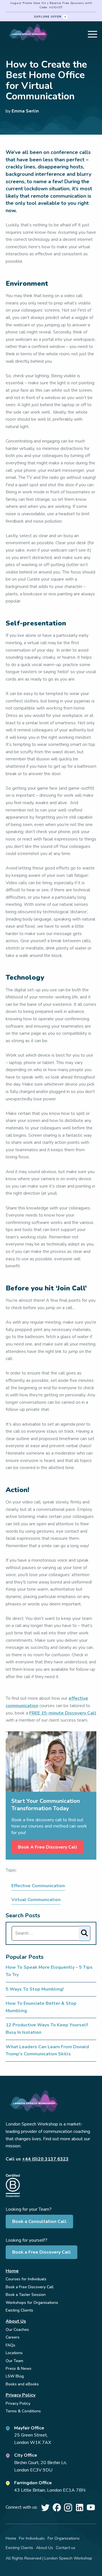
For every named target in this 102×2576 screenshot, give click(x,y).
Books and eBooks (22, 2384)
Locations (14, 2353)
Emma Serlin (25, 111)
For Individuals (32, 2538)
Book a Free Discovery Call (42, 2252)
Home (12, 2271)
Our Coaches (17, 2330)
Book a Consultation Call (39, 2222)
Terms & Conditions (23, 2411)
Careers (13, 2337)
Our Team (14, 2361)
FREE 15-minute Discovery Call (63, 1713)
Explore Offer (48, 17)
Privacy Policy (21, 2395)
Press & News (19, 2369)
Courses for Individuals (26, 2279)
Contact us (66, 2548)
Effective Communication (38, 1886)
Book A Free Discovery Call (48, 1847)
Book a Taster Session (26, 2295)
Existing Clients (19, 2310)
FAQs (10, 2345)
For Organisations (64, 2538)
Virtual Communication (36, 1900)
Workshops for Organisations (32, 2303)
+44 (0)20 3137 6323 (45, 2159)
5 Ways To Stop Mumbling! (35, 1989)
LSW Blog (15, 2376)
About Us (16, 2321)
